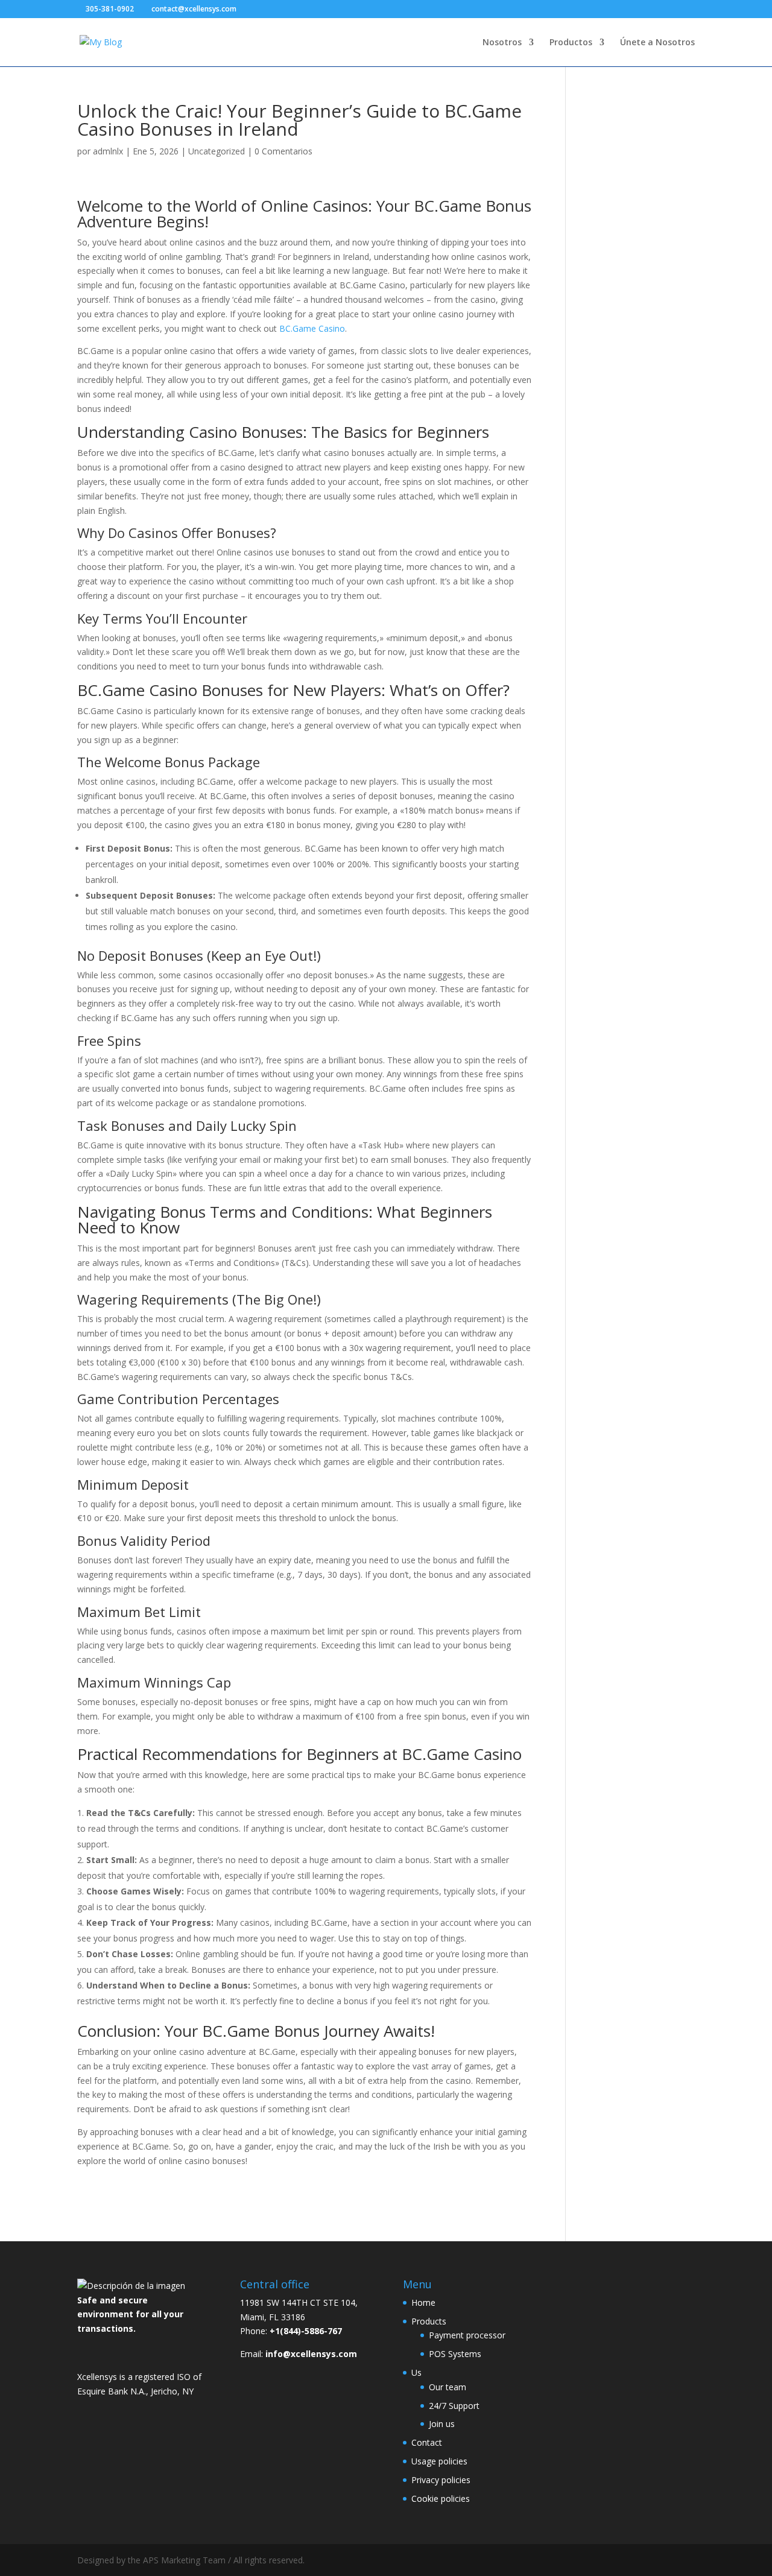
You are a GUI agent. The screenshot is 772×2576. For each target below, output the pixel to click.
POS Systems (455, 2354)
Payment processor (467, 2335)
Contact (427, 2442)
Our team (448, 2387)
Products (429, 2321)
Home (423, 2302)
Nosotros (502, 43)
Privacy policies (441, 2480)
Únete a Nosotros (657, 43)
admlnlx (108, 151)
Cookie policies (441, 2498)
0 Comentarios (283, 151)
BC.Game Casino (312, 328)
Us (416, 2372)
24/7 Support (454, 2406)
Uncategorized (217, 151)
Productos (571, 43)
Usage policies (439, 2461)
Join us (442, 2424)
